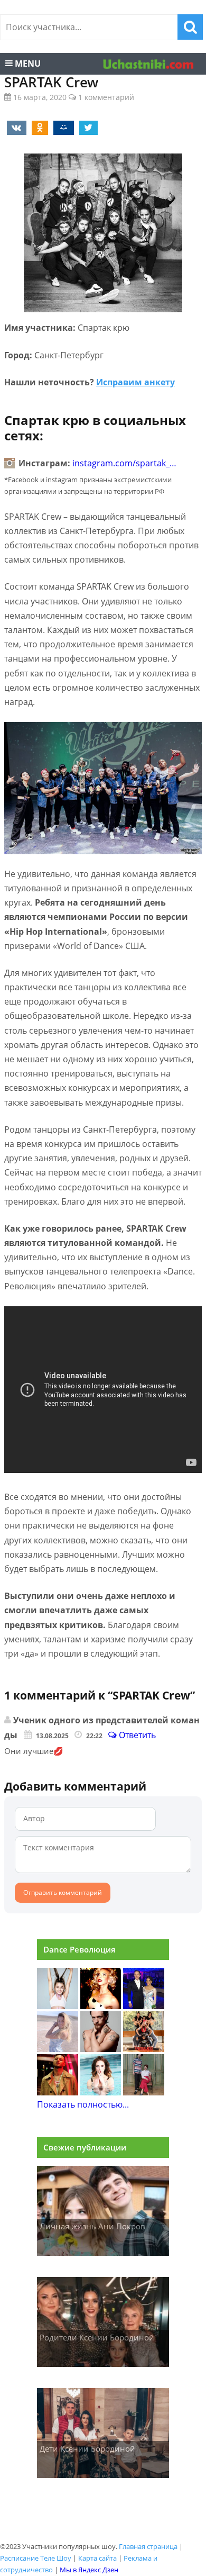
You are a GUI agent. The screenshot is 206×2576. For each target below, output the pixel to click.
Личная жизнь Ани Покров (92, 2226)
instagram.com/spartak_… (124, 463)
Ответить (136, 1735)
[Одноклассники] (38, 127)
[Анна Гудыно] (101, 2006)
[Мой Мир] (62, 127)
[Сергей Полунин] (101, 2049)
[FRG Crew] (144, 2049)
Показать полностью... (83, 2104)
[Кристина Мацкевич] (58, 2049)
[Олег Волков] (58, 2092)
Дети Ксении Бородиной (87, 2448)
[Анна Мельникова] (101, 2092)
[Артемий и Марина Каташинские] (144, 2006)
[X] (87, 127)
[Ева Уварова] (58, 2006)
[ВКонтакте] (15, 127)
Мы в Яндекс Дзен (89, 2570)
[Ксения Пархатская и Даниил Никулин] (144, 2092)
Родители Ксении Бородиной (97, 2337)
